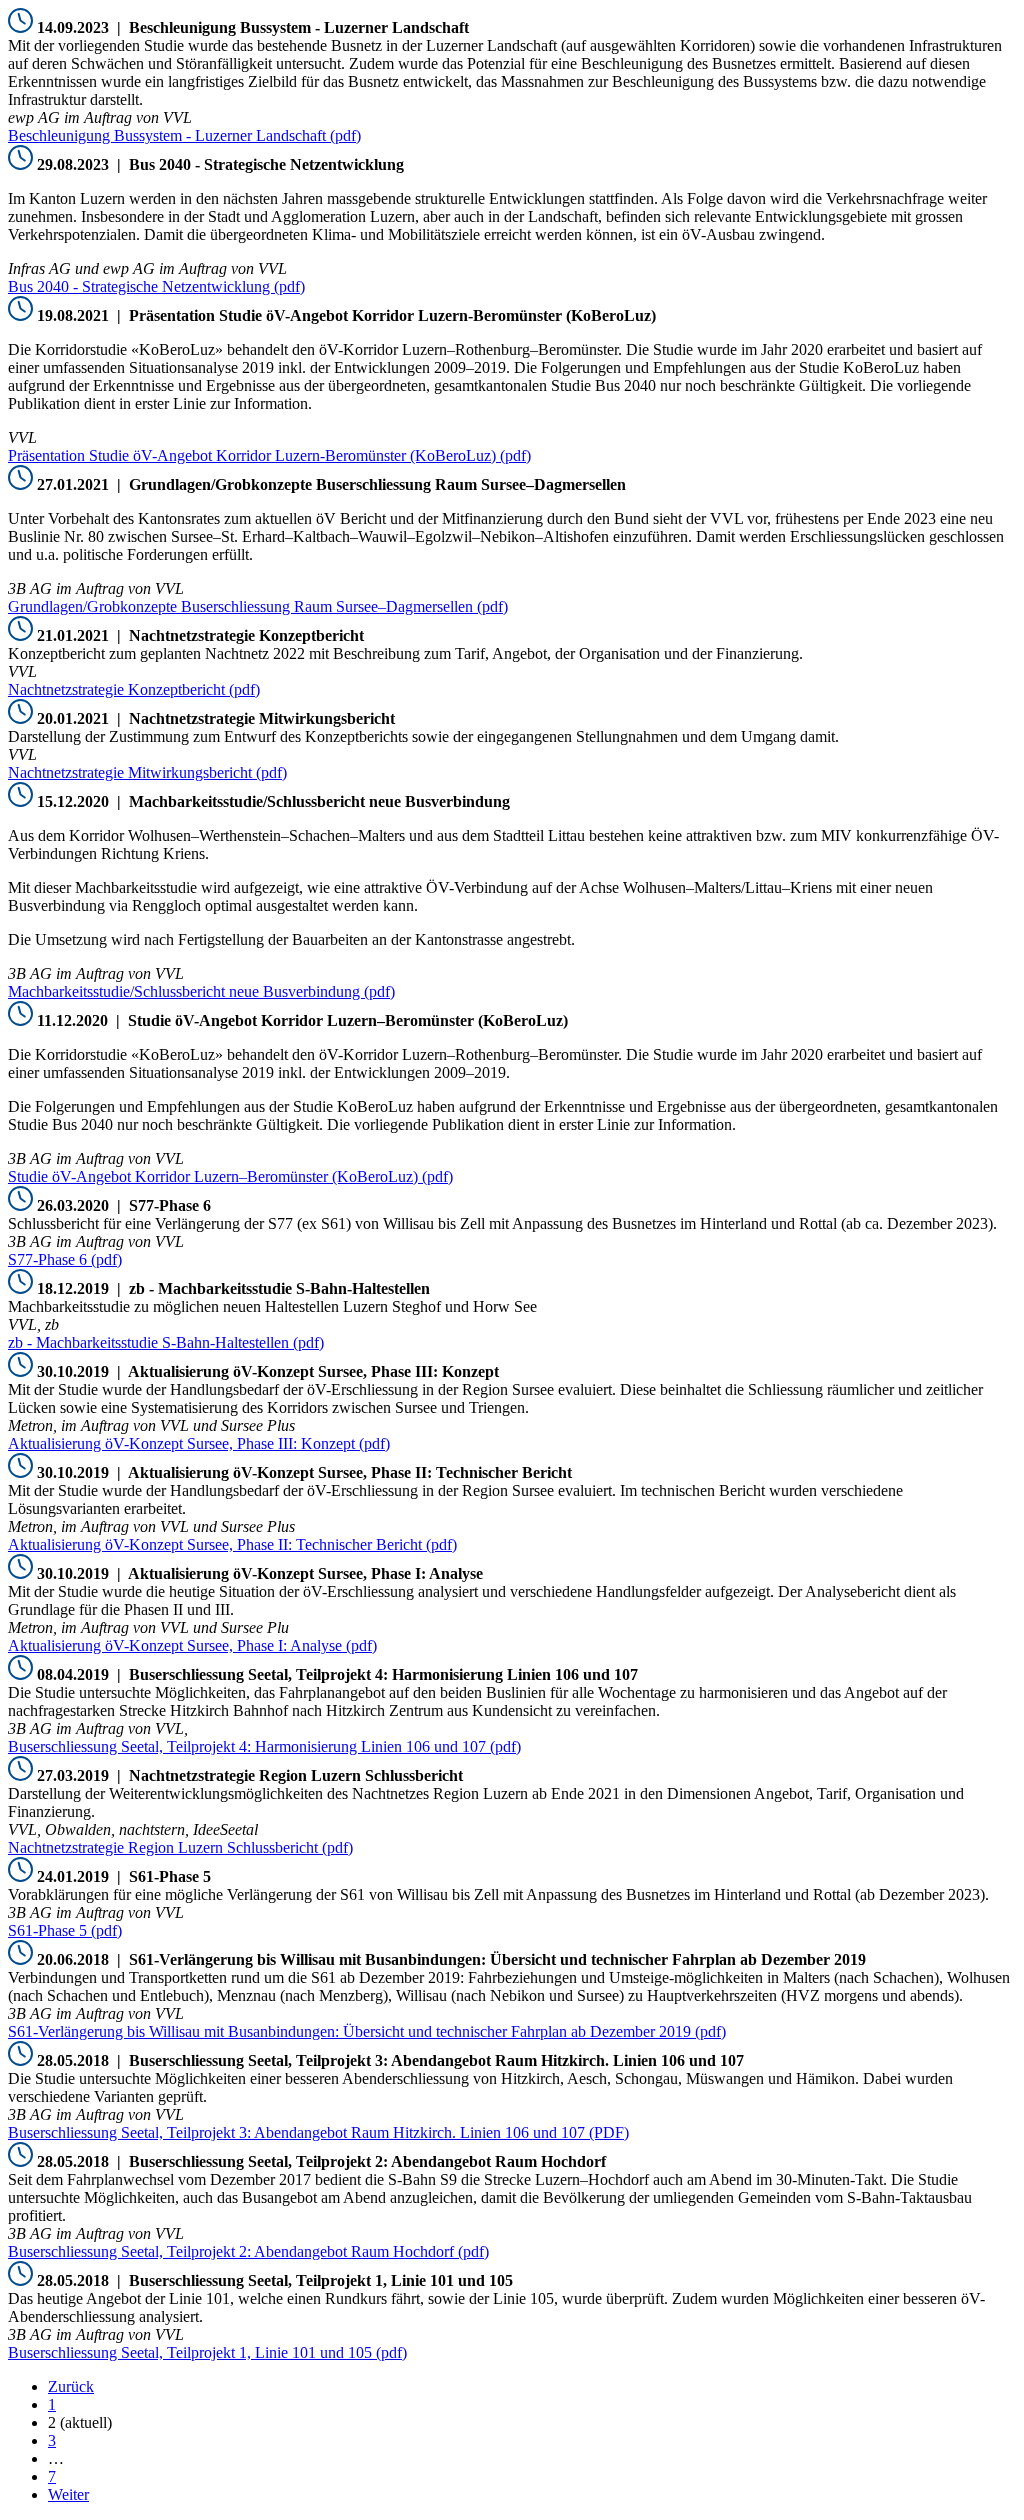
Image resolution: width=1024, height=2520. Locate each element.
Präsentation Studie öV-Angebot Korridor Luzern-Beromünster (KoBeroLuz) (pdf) (269, 455)
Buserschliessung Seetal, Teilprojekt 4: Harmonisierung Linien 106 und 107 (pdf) (264, 1746)
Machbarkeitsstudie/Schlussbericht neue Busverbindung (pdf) (201, 991)
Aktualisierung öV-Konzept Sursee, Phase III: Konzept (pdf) (199, 1443)
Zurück (71, 2386)
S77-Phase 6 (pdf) (65, 1259)
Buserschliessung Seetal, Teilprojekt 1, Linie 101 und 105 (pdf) (207, 2352)
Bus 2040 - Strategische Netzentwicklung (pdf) (156, 286)
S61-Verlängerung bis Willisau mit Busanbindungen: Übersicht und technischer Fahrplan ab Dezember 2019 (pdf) (367, 2031)
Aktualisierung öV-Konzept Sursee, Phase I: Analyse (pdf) (192, 1645)
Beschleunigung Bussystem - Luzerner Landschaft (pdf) (184, 135)
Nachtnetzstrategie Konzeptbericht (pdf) (134, 689)
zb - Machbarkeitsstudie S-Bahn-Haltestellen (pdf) (166, 1342)
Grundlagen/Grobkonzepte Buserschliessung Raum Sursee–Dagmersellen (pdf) (258, 606)
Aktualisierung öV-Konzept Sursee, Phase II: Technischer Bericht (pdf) (232, 1544)
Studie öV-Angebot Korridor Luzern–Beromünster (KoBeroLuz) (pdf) (230, 1176)
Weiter (68, 2494)
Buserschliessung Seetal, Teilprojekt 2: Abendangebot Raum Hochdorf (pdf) (248, 2251)
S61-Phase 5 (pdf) (65, 1930)
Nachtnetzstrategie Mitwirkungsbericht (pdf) (147, 772)
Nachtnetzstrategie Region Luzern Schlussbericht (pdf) (180, 1847)
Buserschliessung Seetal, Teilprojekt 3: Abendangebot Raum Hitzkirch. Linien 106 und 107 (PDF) (318, 2132)
